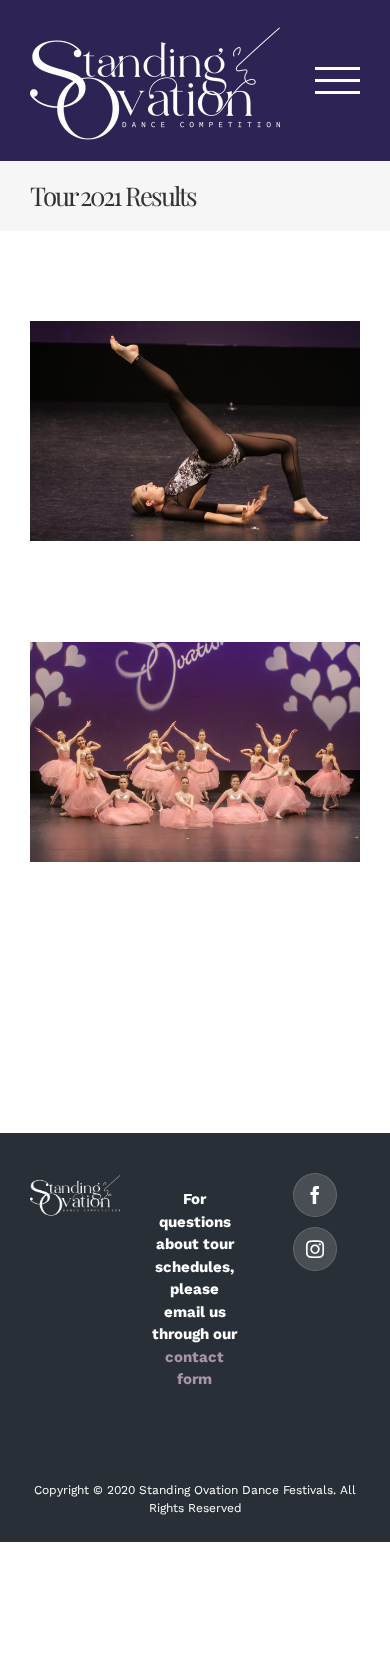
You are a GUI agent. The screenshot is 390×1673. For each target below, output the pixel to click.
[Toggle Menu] (338, 80)
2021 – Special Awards (195, 752)
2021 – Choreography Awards (195, 431)
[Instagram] (315, 1249)
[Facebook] (315, 1195)
